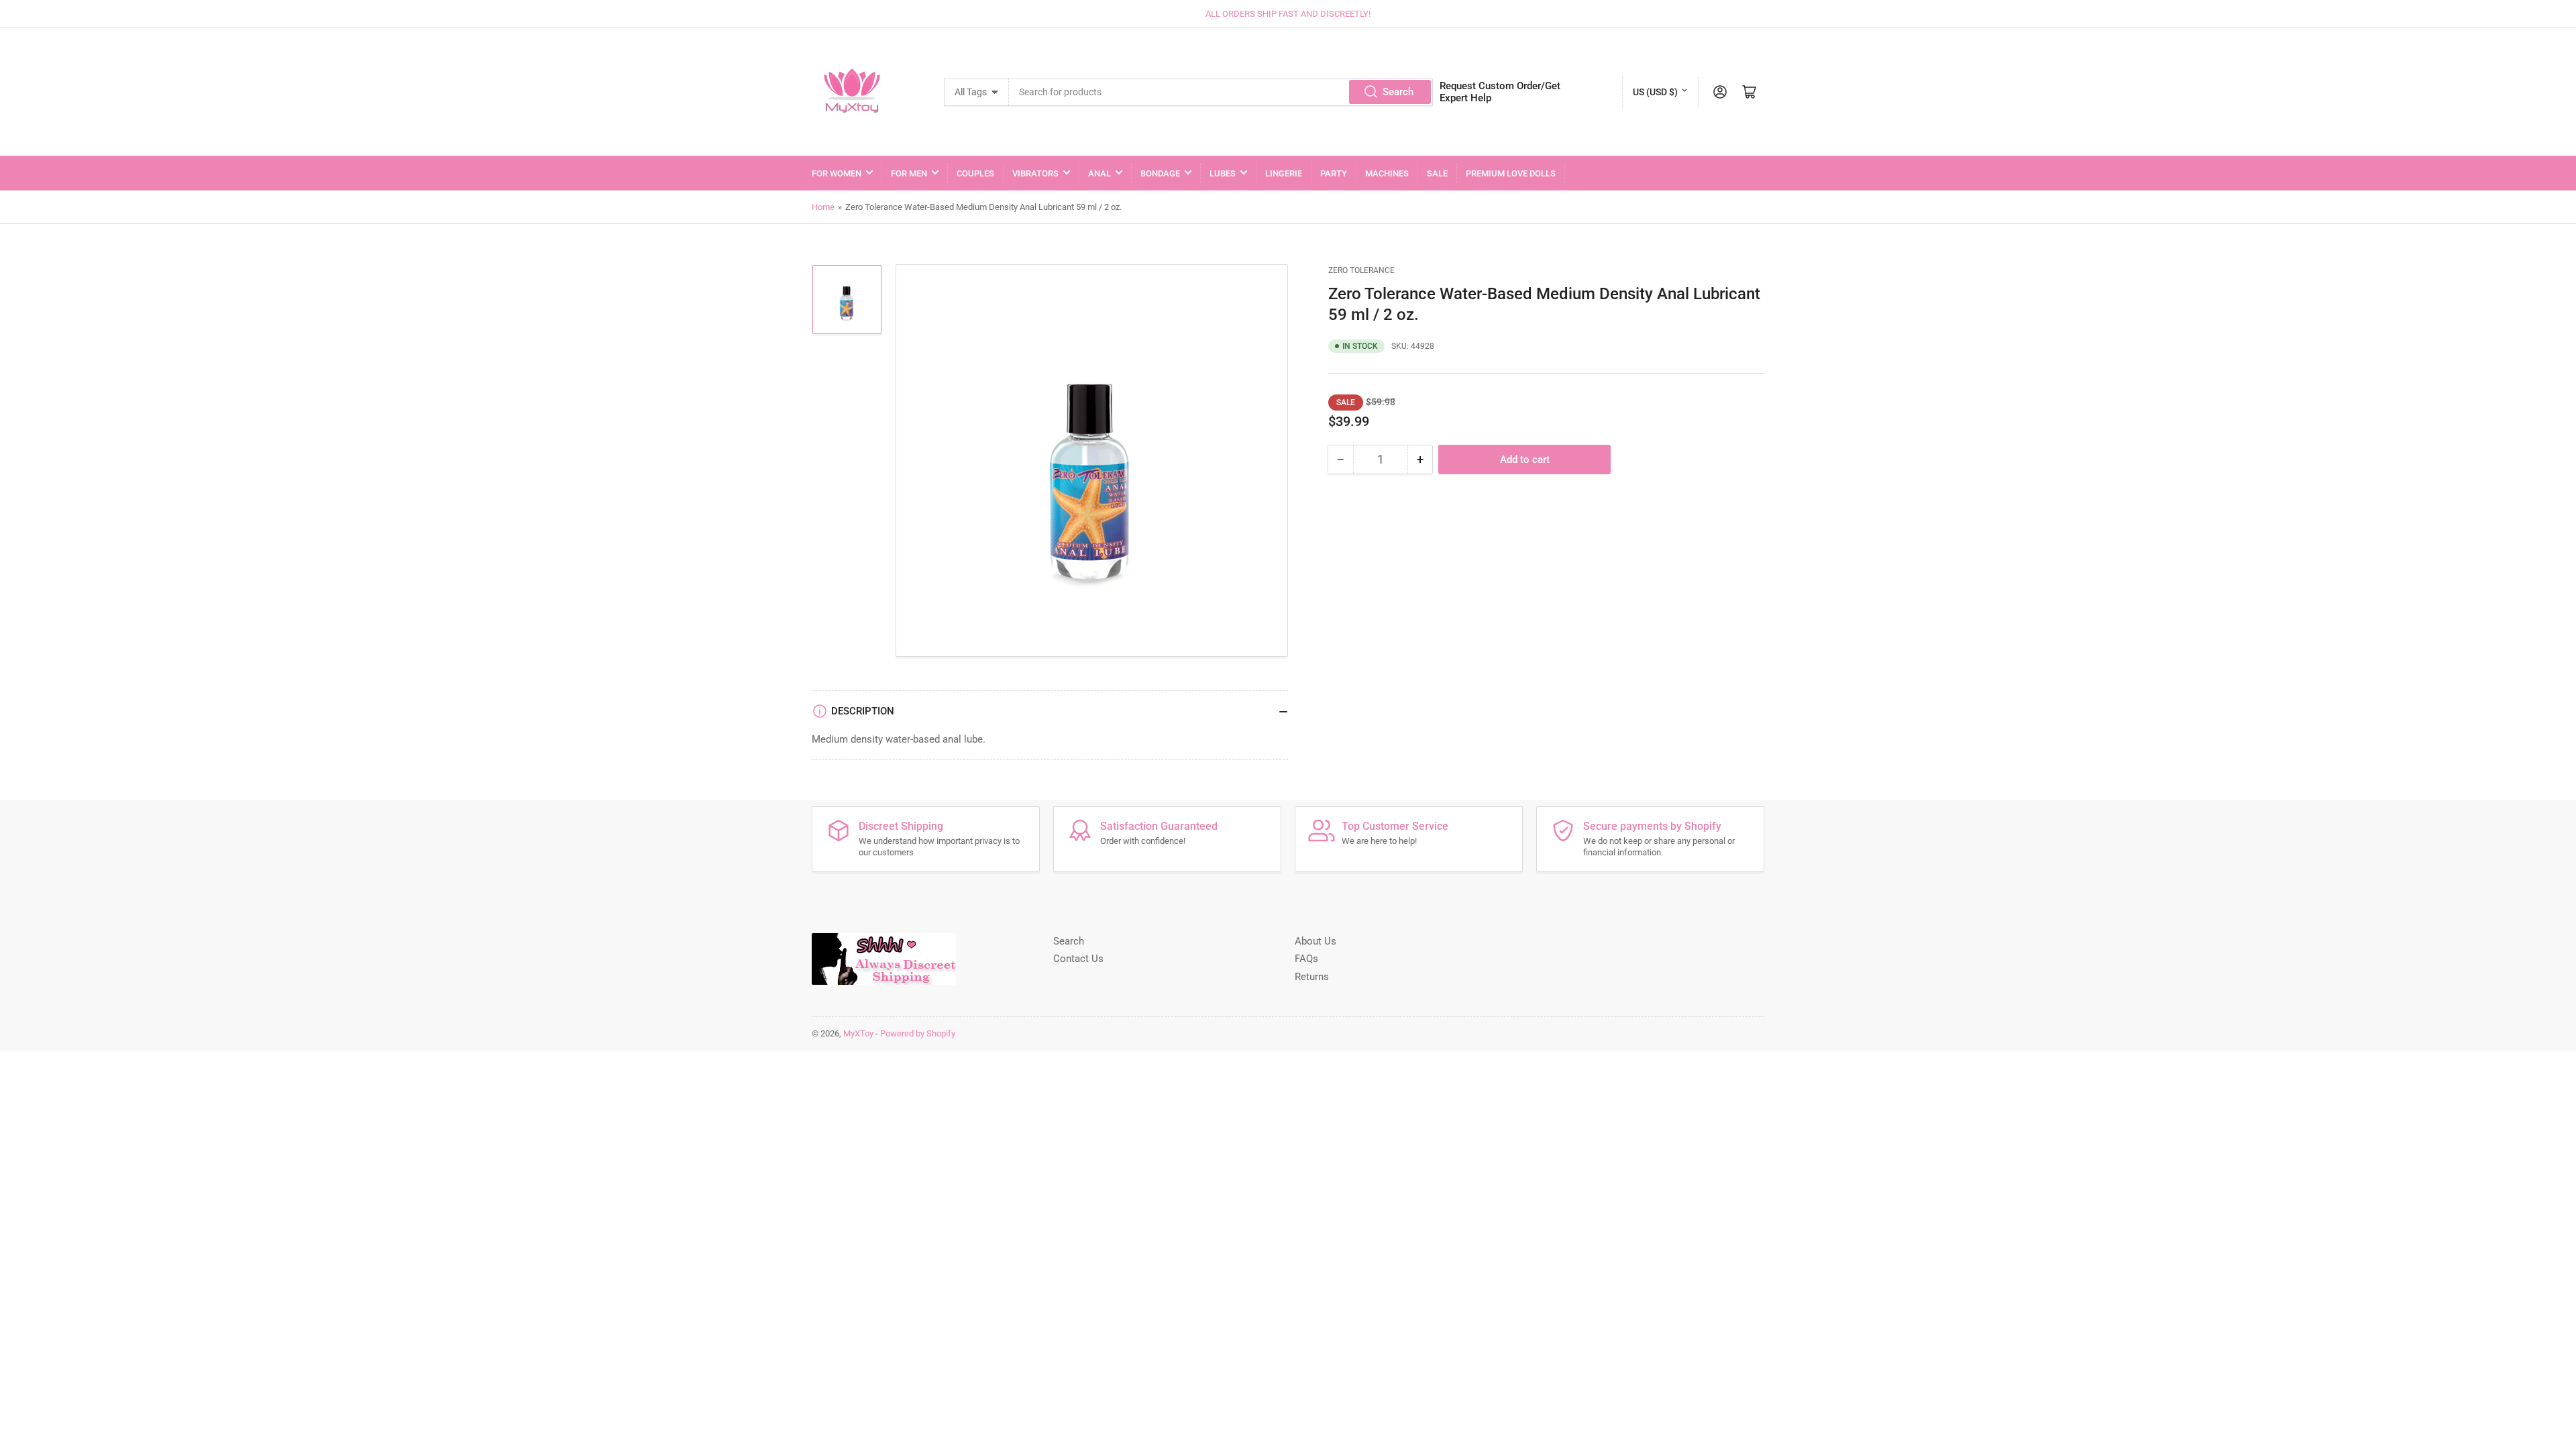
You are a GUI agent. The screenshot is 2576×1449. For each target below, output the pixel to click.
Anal (1099, 173)
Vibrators (1035, 173)
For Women (837, 173)
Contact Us (1078, 959)
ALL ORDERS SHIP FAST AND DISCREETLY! (1288, 14)
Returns (1312, 977)
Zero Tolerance (1361, 270)
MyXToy (858, 1033)
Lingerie (1284, 173)
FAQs (1306, 959)
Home (823, 207)
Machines (1387, 173)
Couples (975, 173)
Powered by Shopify (918, 1033)
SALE (1437, 173)
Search (1398, 92)
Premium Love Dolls (1511, 173)
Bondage (1160, 173)
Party (1334, 173)
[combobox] (1221, 92)
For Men (909, 173)
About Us (1316, 941)
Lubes (1223, 173)
